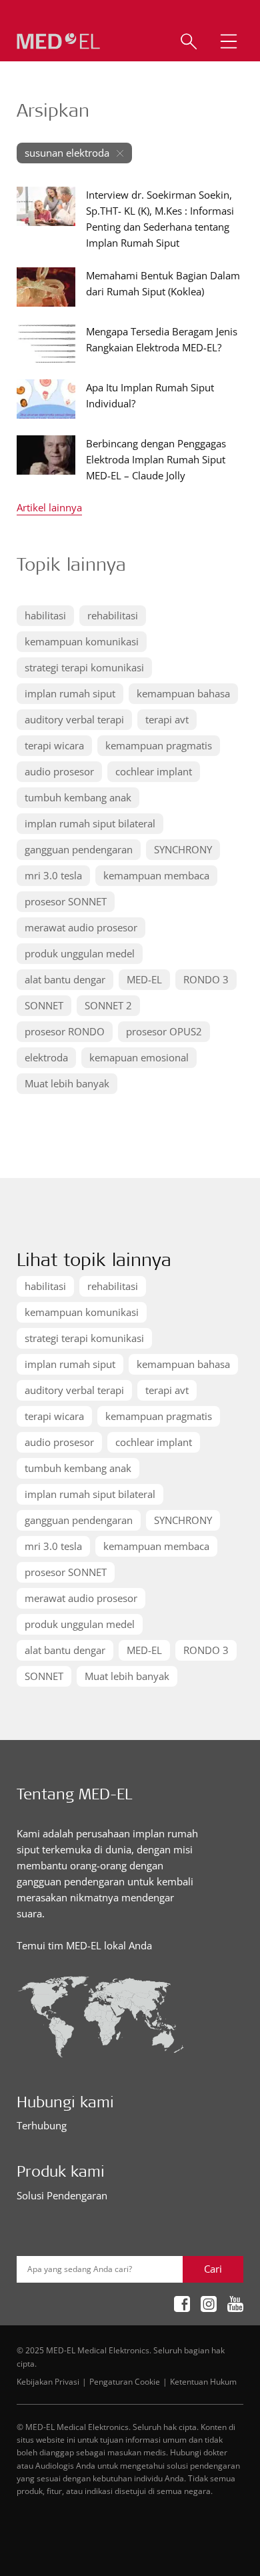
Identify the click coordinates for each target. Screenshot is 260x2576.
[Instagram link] (209, 2304)
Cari (213, 2269)
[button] (229, 41)
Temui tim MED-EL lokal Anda (84, 1945)
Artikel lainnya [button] (49, 508)
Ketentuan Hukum (203, 2381)
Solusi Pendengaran (62, 2195)
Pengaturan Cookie (125, 2381)
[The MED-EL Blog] (58, 42)
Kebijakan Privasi (48, 2381)
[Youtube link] (235, 2304)
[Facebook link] (182, 2304)
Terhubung (42, 2125)
